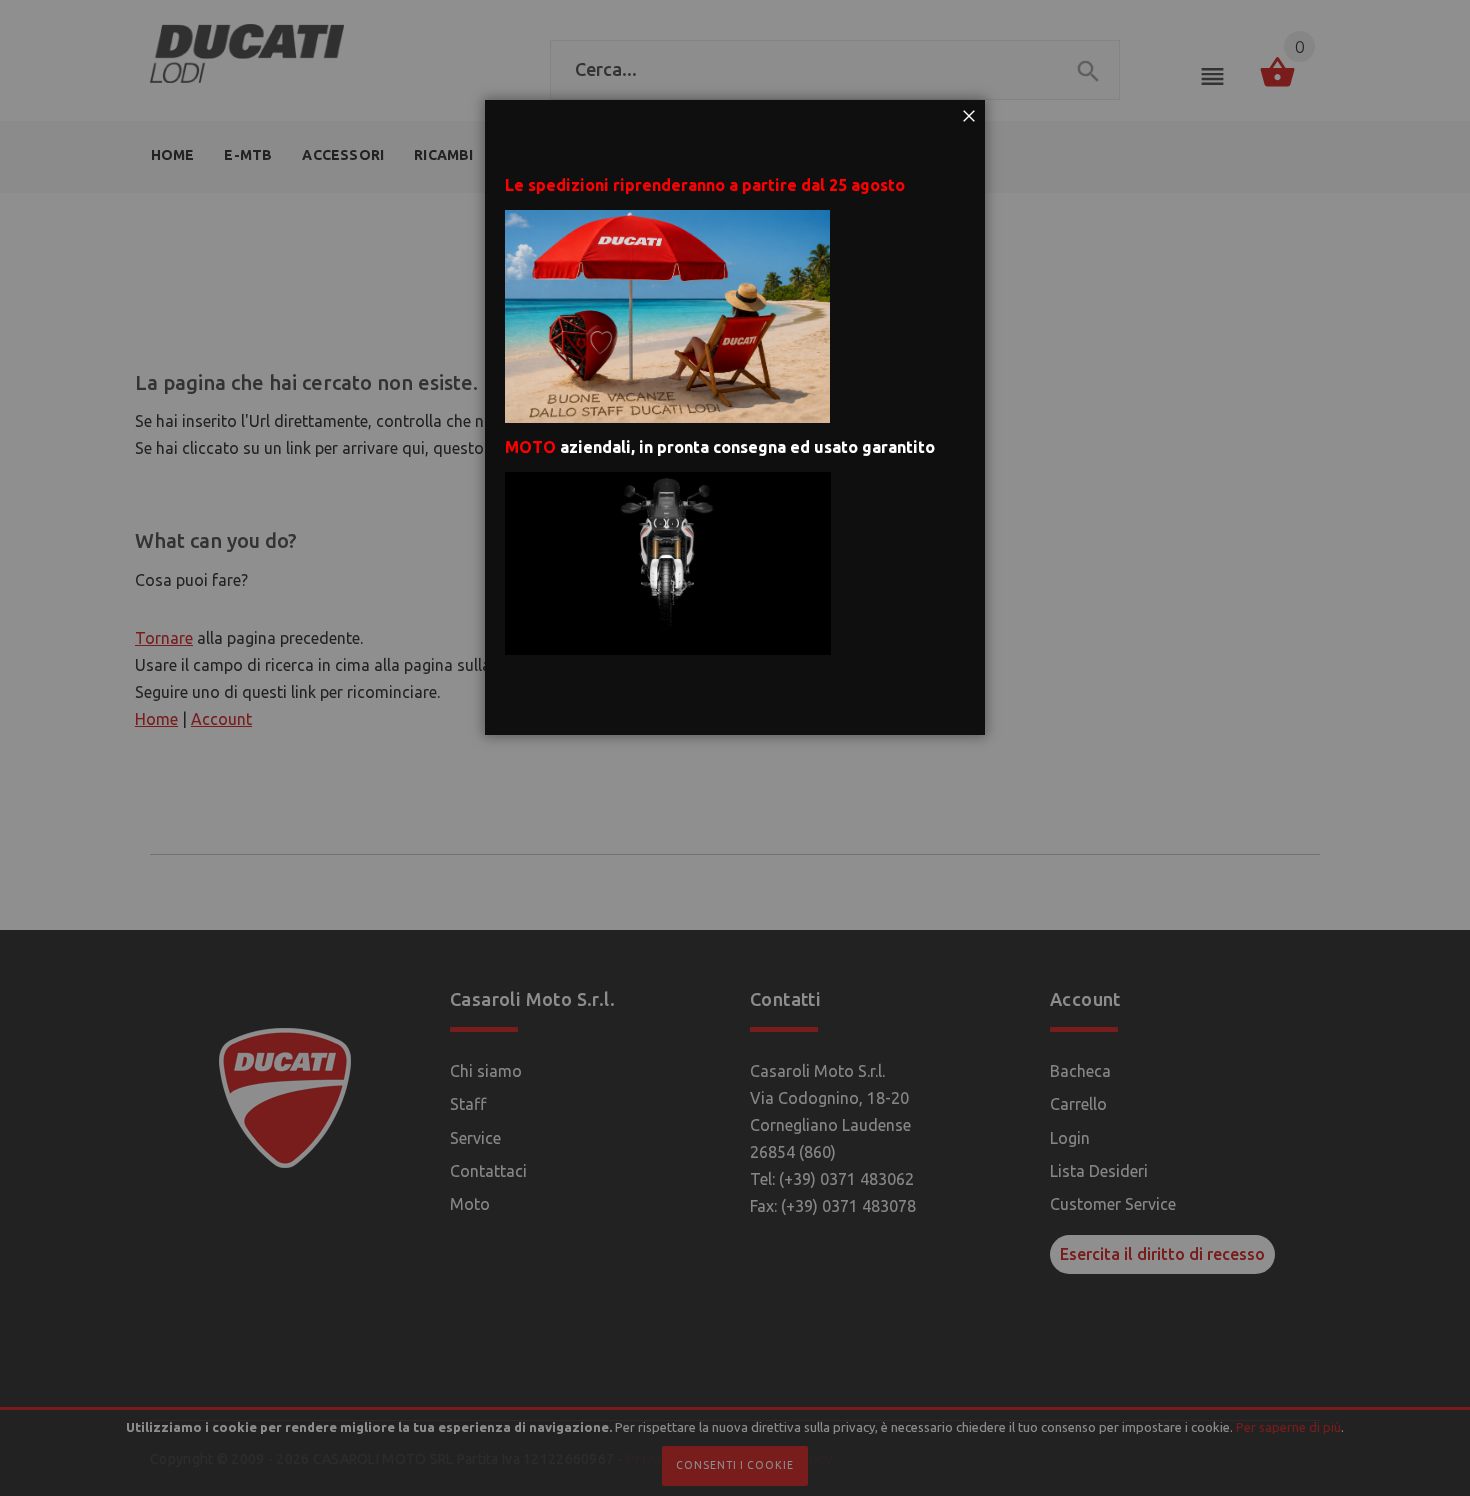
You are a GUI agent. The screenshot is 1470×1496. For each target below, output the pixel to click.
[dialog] (735, 748)
